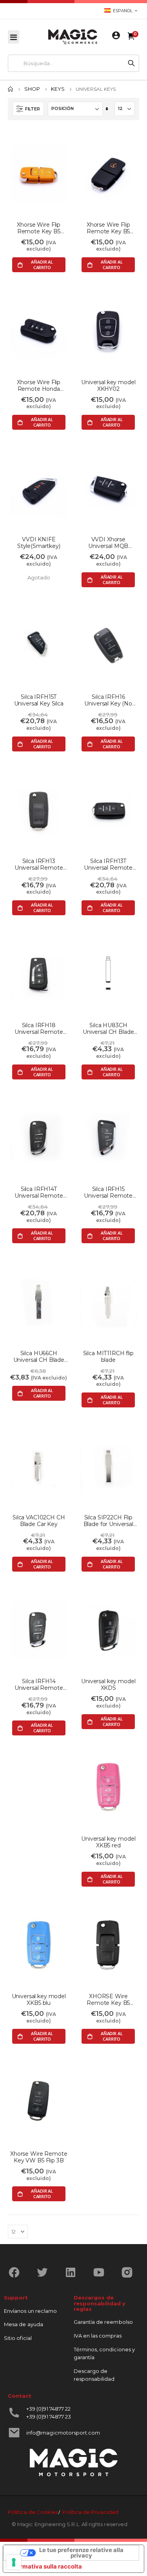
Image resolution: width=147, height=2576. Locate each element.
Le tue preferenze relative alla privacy (81, 2553)
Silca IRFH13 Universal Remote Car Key (39, 865)
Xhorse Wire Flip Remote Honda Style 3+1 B (39, 386)
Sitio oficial (18, 2338)
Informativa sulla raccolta (45, 2567)
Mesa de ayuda (24, 2324)
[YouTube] (102, 2272)
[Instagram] (130, 2272)
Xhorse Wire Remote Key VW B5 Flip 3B (39, 2157)
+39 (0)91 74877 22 (48, 2409)
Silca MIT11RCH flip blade (108, 1357)
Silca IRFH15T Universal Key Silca (39, 700)
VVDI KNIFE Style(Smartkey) (39, 543)
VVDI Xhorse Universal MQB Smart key (108, 543)
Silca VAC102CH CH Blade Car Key (39, 1521)
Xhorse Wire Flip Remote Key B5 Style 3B (39, 228)
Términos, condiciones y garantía (104, 2353)
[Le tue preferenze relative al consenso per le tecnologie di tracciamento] (14, 2562)
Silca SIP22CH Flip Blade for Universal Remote (108, 1521)
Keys (58, 89)
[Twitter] (45, 2272)
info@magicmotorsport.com (63, 2433)
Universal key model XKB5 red (108, 1842)
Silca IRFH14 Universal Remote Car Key (39, 1685)
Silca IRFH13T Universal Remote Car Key (108, 865)
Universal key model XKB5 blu (39, 2000)
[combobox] (66, 63)
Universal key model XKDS (108, 1685)
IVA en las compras (98, 2336)
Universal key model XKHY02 (108, 386)
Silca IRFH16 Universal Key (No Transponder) (108, 700)
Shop (32, 89)
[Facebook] (17, 2272)
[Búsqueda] (131, 63)
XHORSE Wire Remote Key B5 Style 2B (108, 2000)
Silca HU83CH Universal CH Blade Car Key (108, 1029)
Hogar (11, 89)
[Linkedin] (73, 2272)
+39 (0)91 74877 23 (49, 2417)
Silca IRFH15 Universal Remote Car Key (108, 1193)
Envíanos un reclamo (30, 2311)
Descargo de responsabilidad (94, 2375)
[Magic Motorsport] (73, 37)
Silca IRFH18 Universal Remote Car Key (39, 1029)
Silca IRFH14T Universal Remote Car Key (39, 1193)
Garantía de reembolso (103, 2322)
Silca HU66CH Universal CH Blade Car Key (39, 1357)
